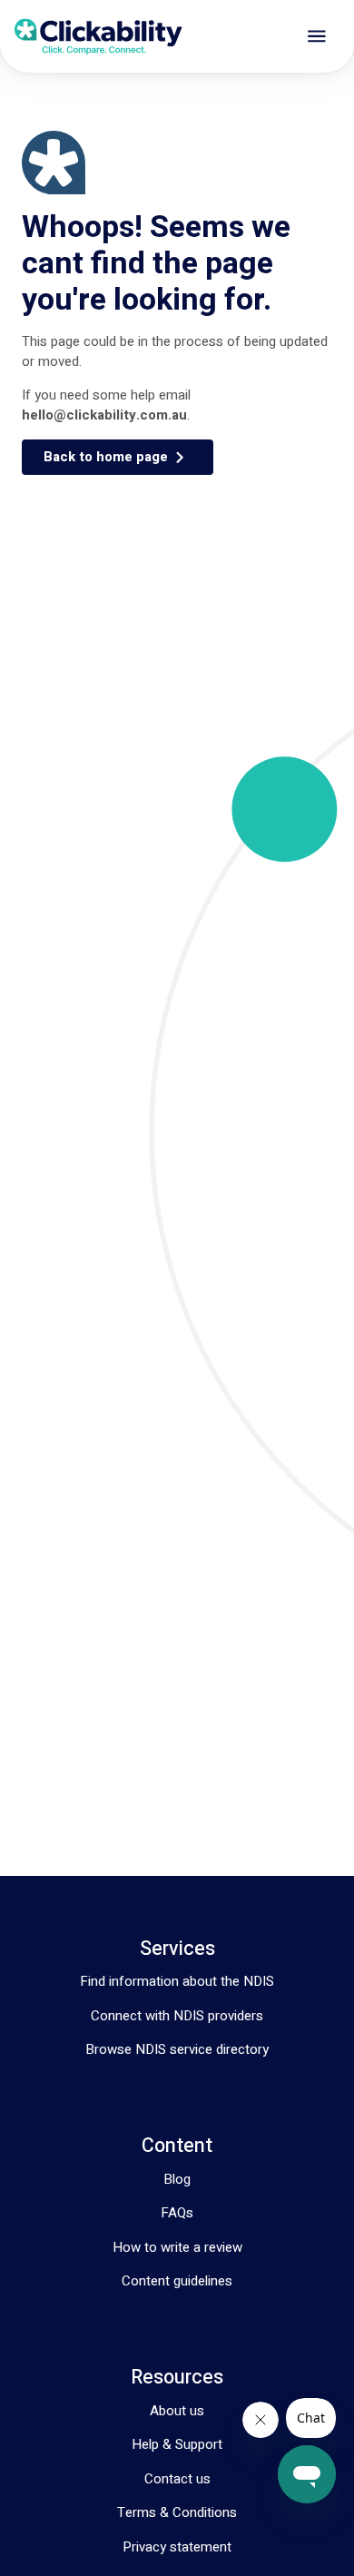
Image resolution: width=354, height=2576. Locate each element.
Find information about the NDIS (177, 1981)
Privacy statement (177, 2547)
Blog (177, 2179)
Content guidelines (177, 2281)
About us (177, 2411)
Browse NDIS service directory (177, 2049)
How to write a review (177, 2247)
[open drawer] (317, 36)
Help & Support (177, 2444)
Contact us (177, 2479)
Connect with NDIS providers (177, 2016)
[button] (118, 457)
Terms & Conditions (177, 2512)
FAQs (177, 2213)
